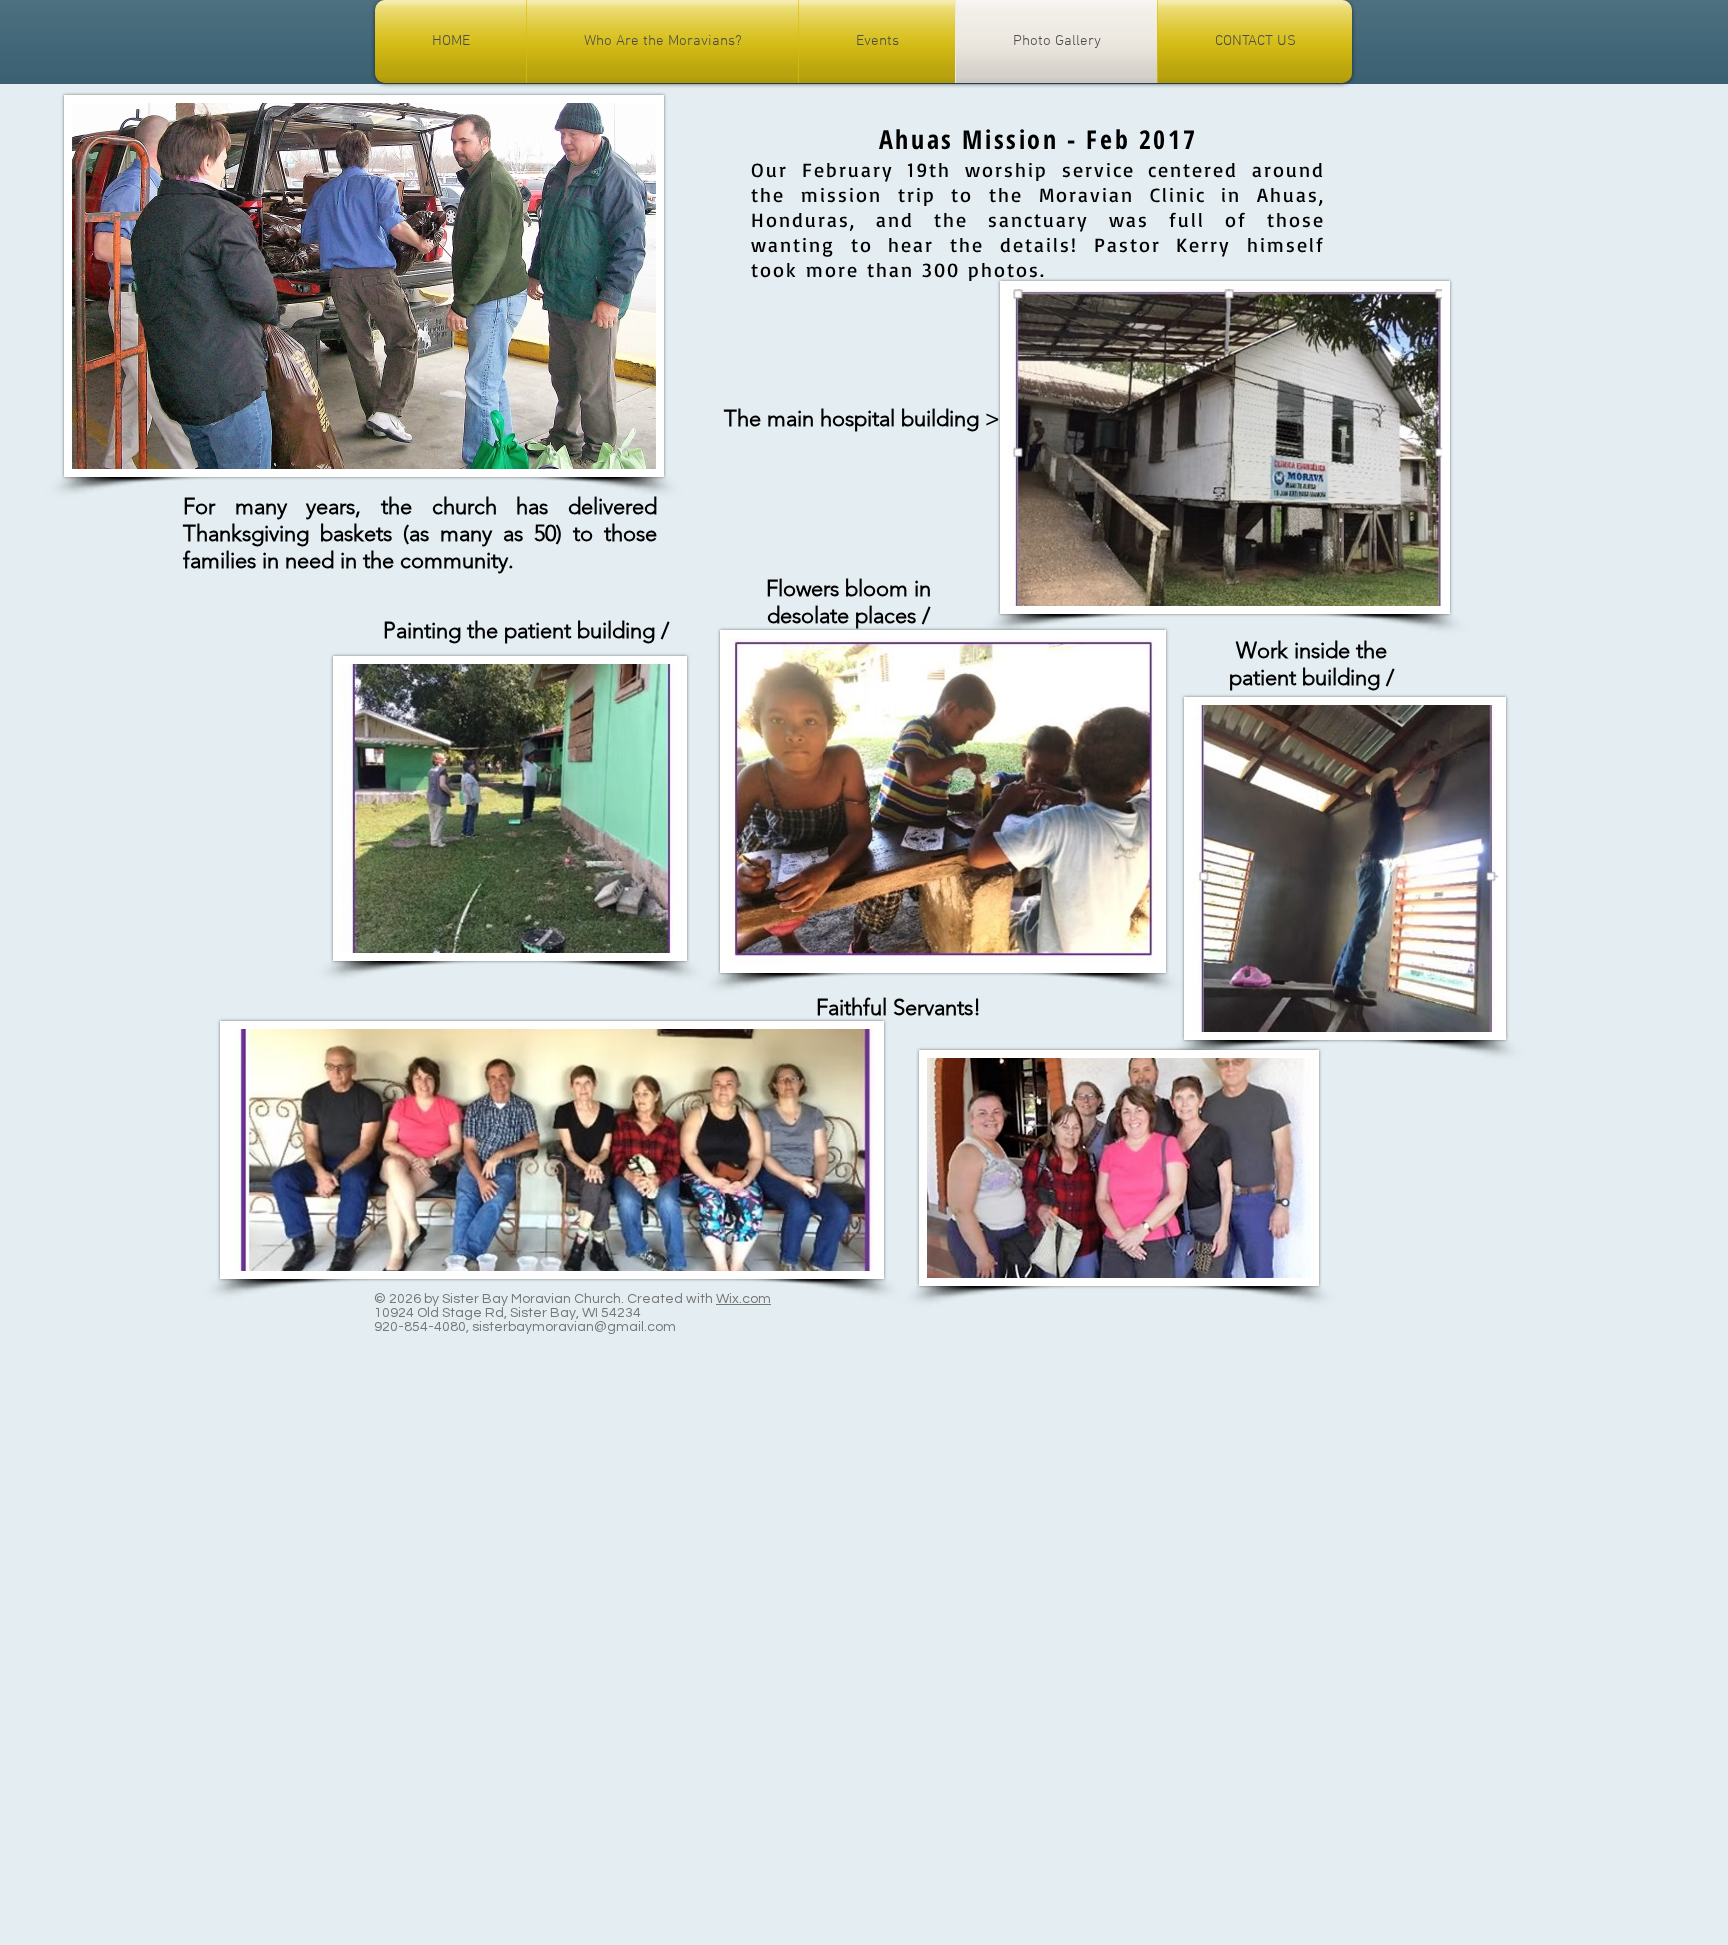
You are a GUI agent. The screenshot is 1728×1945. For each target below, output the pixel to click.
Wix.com (743, 1299)
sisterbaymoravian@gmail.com (574, 1327)
